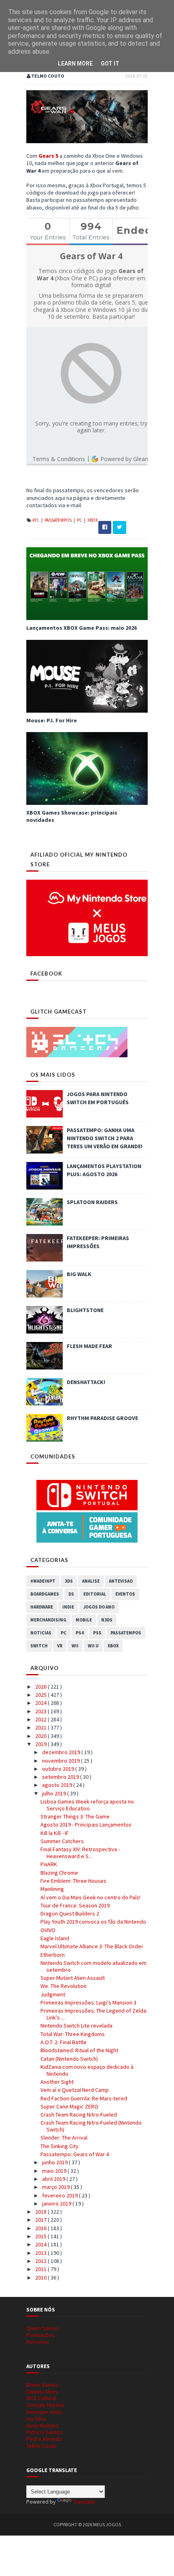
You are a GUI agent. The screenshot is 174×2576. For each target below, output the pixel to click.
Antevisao (121, 1581)
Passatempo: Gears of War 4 (75, 2154)
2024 (41, 1703)
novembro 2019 (62, 1761)
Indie (68, 1607)
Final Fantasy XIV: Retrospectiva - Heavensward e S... (80, 1853)
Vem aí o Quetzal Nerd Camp (75, 2090)
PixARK (49, 1864)
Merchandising (48, 1620)
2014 (41, 2244)
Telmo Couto (41, 2446)
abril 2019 (54, 2179)
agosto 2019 (58, 1785)
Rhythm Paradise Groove (102, 1418)
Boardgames (45, 1594)
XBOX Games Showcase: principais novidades (72, 816)
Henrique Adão (44, 2412)
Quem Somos (43, 2328)
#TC (36, 520)
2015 (41, 2236)
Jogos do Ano (99, 1607)
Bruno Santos (42, 2385)
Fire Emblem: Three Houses (73, 1881)
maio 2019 (55, 2171)
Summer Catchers (62, 1841)
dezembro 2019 (62, 1752)
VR (60, 1646)
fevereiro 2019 (60, 2195)
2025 (41, 1695)
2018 (41, 2212)
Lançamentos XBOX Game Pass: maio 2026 (82, 628)
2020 (41, 1736)
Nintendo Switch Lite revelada (76, 2026)
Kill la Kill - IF (55, 1833)
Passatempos (58, 520)
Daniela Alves (42, 2392)
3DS (69, 1581)
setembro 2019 (61, 1777)
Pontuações (41, 2335)
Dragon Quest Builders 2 (70, 1913)
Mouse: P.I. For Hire (52, 720)
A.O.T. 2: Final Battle (64, 2042)
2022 (41, 1719)
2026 (41, 1687)
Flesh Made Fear (89, 1346)
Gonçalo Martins (46, 2405)
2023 (41, 1711)
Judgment (53, 1994)
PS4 (80, 1633)
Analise (91, 1581)
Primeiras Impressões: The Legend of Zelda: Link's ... (94, 2014)
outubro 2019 (59, 1769)
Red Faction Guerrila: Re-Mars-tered (84, 2098)
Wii (75, 1646)
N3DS (107, 1620)
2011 (41, 2269)
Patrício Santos (45, 2432)
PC (80, 520)
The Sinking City (59, 2146)
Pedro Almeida (44, 2439)
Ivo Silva (36, 2419)
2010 (41, 2278)
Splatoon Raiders (92, 1202)
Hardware (42, 1607)
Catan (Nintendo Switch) (69, 2059)
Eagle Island (55, 1938)
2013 (41, 2253)
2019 (41, 1744)
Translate (84, 2502)
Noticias (41, 1633)
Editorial (95, 1594)
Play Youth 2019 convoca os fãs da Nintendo (93, 1922)
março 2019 (56, 2187)
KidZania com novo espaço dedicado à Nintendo (87, 2070)
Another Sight (57, 2082)
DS (71, 1594)
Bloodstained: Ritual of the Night (79, 2050)
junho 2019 (55, 2162)
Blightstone (85, 1310)
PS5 (97, 1633)
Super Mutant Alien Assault (73, 1978)
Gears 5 (48, 156)
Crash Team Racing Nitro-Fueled (79, 2115)
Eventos (125, 1594)
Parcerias (38, 2342)
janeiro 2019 (57, 2203)
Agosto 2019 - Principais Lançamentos (86, 1825)
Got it (110, 64)
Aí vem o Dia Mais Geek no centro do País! (90, 1897)
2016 (41, 2228)
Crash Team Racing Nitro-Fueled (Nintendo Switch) (91, 2126)
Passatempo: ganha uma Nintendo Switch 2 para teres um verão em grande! (105, 1138)
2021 (41, 1727)
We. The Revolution (64, 1986)
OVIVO (48, 1930)
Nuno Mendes (43, 2426)
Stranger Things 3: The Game (75, 1816)
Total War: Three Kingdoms (73, 2034)
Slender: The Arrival (64, 2138)
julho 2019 (55, 1793)
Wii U (93, 1646)
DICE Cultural (41, 2398)
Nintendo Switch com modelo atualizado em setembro (93, 1966)
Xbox (93, 520)
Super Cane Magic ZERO (69, 2106)
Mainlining (52, 1889)
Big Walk (79, 1274)
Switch (39, 1646)
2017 (41, 2220)
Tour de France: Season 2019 (75, 1905)
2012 (41, 2261)
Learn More (75, 64)
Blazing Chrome (59, 1873)
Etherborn (53, 1955)
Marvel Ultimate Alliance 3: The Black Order (92, 1946)
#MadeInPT (43, 1581)
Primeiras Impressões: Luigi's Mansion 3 (88, 2002)
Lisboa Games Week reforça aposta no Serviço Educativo (87, 1805)
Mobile (84, 1620)
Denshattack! (86, 1382)
